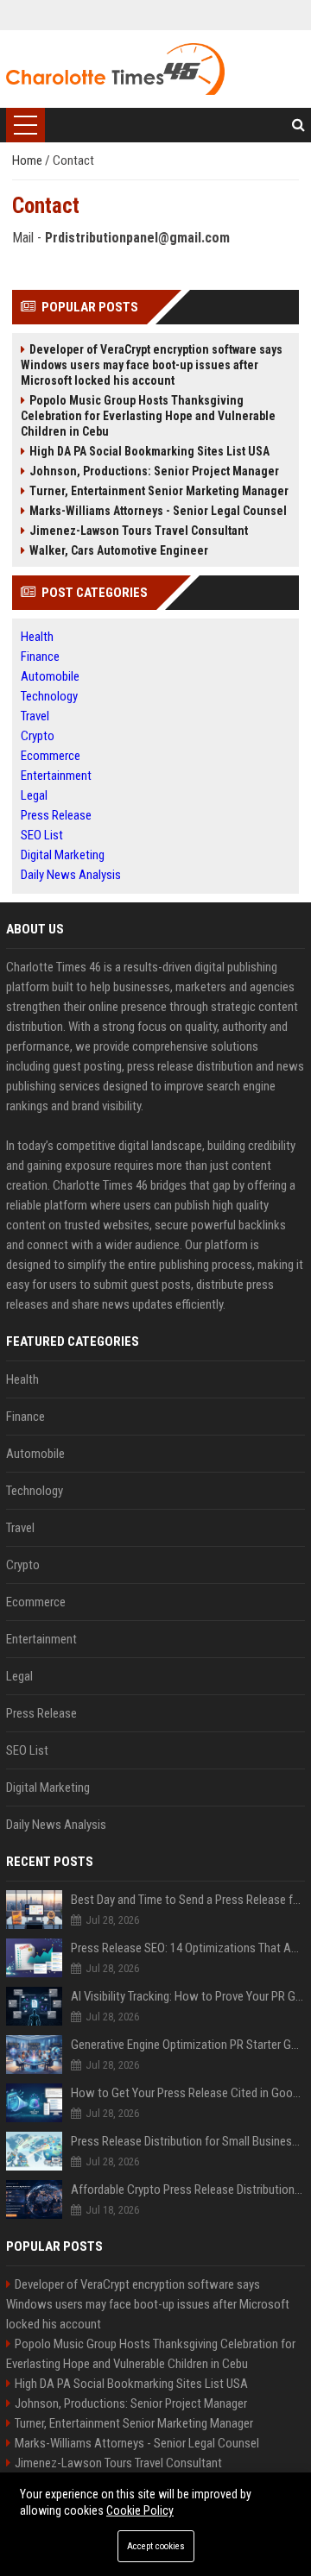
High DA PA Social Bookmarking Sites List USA (149, 451)
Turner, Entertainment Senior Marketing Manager (159, 491)
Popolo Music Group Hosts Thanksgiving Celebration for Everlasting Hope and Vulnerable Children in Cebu (148, 416)
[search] (298, 125)
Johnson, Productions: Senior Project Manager (154, 471)
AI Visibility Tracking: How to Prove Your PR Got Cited (188, 1996)
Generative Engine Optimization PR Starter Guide (188, 2045)
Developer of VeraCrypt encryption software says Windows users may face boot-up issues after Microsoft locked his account (152, 365)
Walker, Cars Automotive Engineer (119, 550)
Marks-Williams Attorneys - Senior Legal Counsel (158, 511)
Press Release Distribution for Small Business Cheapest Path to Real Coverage (188, 2141)
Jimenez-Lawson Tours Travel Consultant (139, 531)
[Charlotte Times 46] (115, 69)
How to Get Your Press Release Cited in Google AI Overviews (188, 2093)
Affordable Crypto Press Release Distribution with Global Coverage (188, 2190)
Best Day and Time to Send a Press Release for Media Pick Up (188, 1900)
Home (29, 160)
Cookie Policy (140, 2510)
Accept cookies (156, 2546)
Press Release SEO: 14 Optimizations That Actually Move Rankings (188, 1948)
